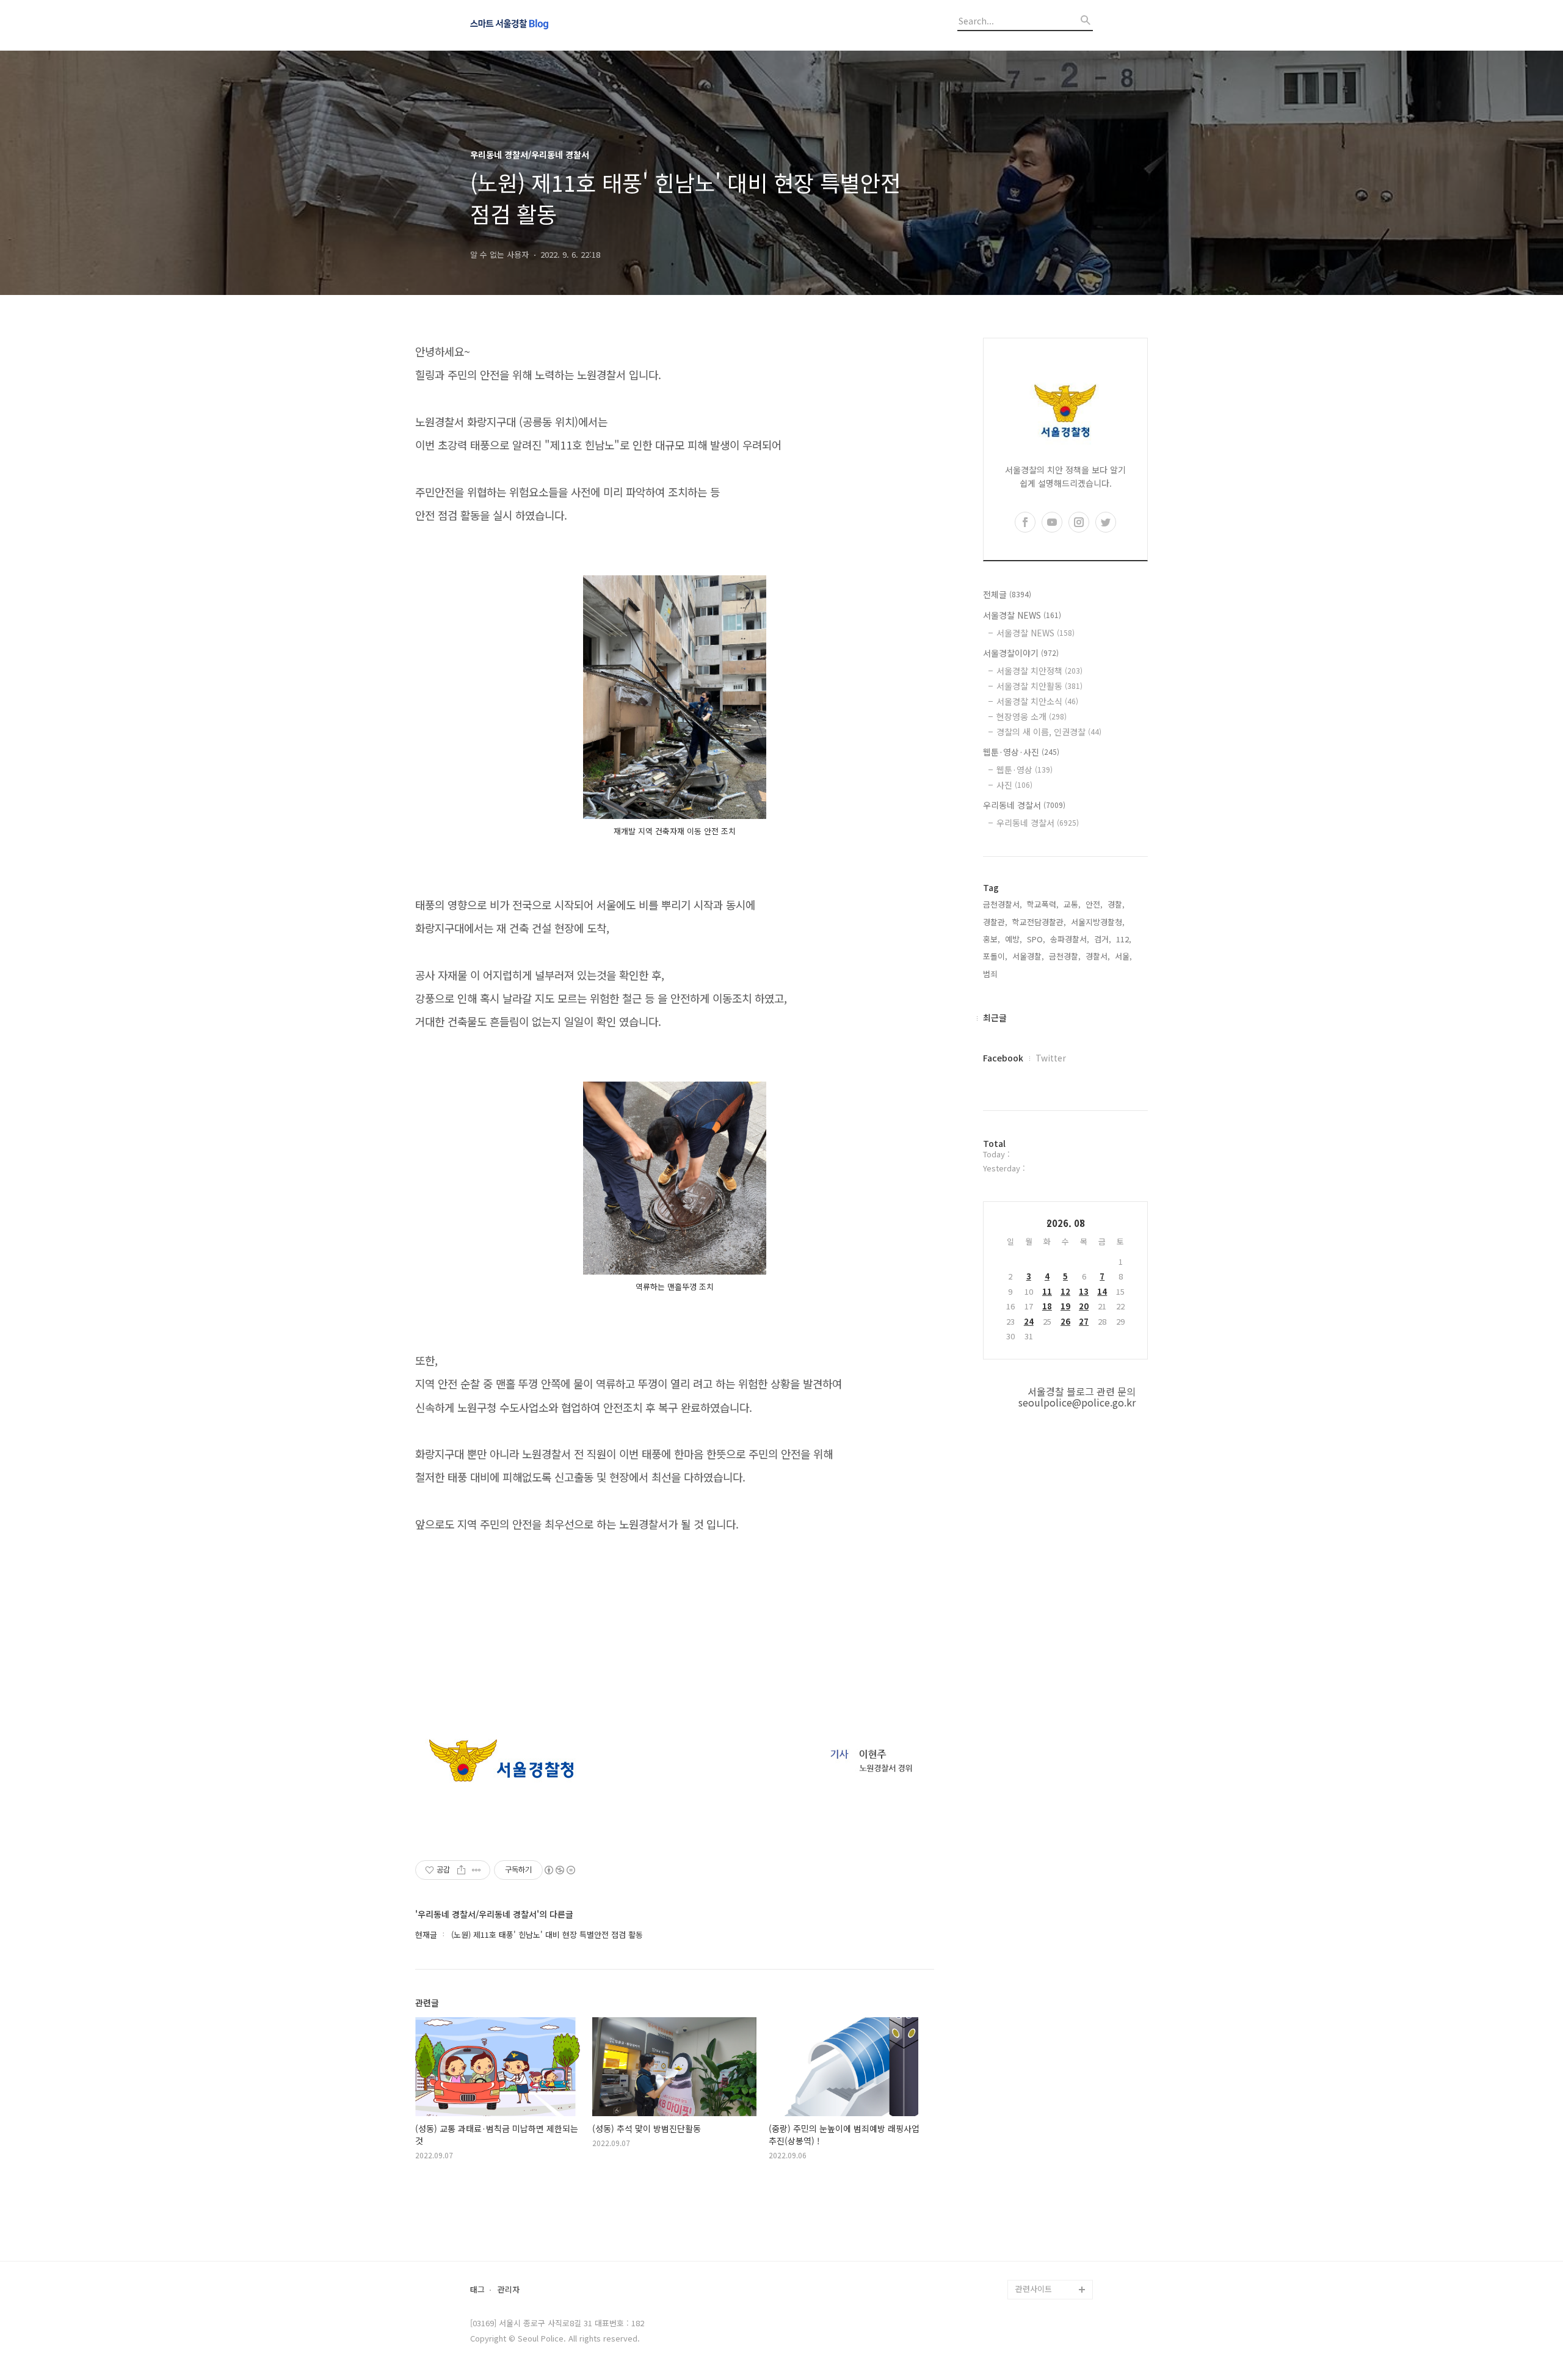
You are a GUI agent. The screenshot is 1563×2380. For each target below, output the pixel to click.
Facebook (1003, 1058)
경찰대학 (1031, 2153)
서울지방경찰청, (1098, 922)
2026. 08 (1066, 1223)
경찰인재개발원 (1042, 2172)
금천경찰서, (1003, 904)
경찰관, (995, 922)
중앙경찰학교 (1038, 2192)
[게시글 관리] (477, 1870)
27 (1084, 1321)
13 (1084, 1291)
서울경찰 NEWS (1022, 615)
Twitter (1051, 1058)
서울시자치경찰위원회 (1053, 2133)
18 (1047, 1306)
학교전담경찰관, (1039, 922)
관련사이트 (1034, 2289)
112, (1124, 939)
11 (1047, 1291)
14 (1102, 1291)
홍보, (992, 939)
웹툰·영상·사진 (1021, 752)
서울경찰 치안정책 (1039, 671)
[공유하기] (461, 1870)
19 (1065, 1306)
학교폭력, (1043, 904)
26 (1065, 1321)
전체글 (1007, 594)
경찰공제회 (1034, 2250)
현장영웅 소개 (1032, 716)
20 (1084, 1306)
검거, (1103, 939)
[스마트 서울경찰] (537, 25)
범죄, (992, 974)
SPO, (1036, 939)
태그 (477, 2290)
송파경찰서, (1070, 939)
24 (1029, 1321)
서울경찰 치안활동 (1039, 686)
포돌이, (995, 956)
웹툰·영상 (1024, 770)
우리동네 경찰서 (1024, 805)
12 (1065, 1291)
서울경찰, (1028, 956)
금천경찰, (1065, 956)
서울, (1123, 956)
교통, (1072, 904)
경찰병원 (1031, 2231)
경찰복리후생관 (1042, 2270)
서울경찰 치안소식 (1037, 701)
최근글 (995, 1017)
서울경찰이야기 (1021, 653)
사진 (1014, 785)
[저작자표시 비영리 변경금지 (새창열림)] (559, 1870)
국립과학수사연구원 (1049, 2211)
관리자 (509, 2290)
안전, (1094, 904)
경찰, (1116, 904)
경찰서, (1098, 956)
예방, (1014, 939)
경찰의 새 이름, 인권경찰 (1049, 732)
